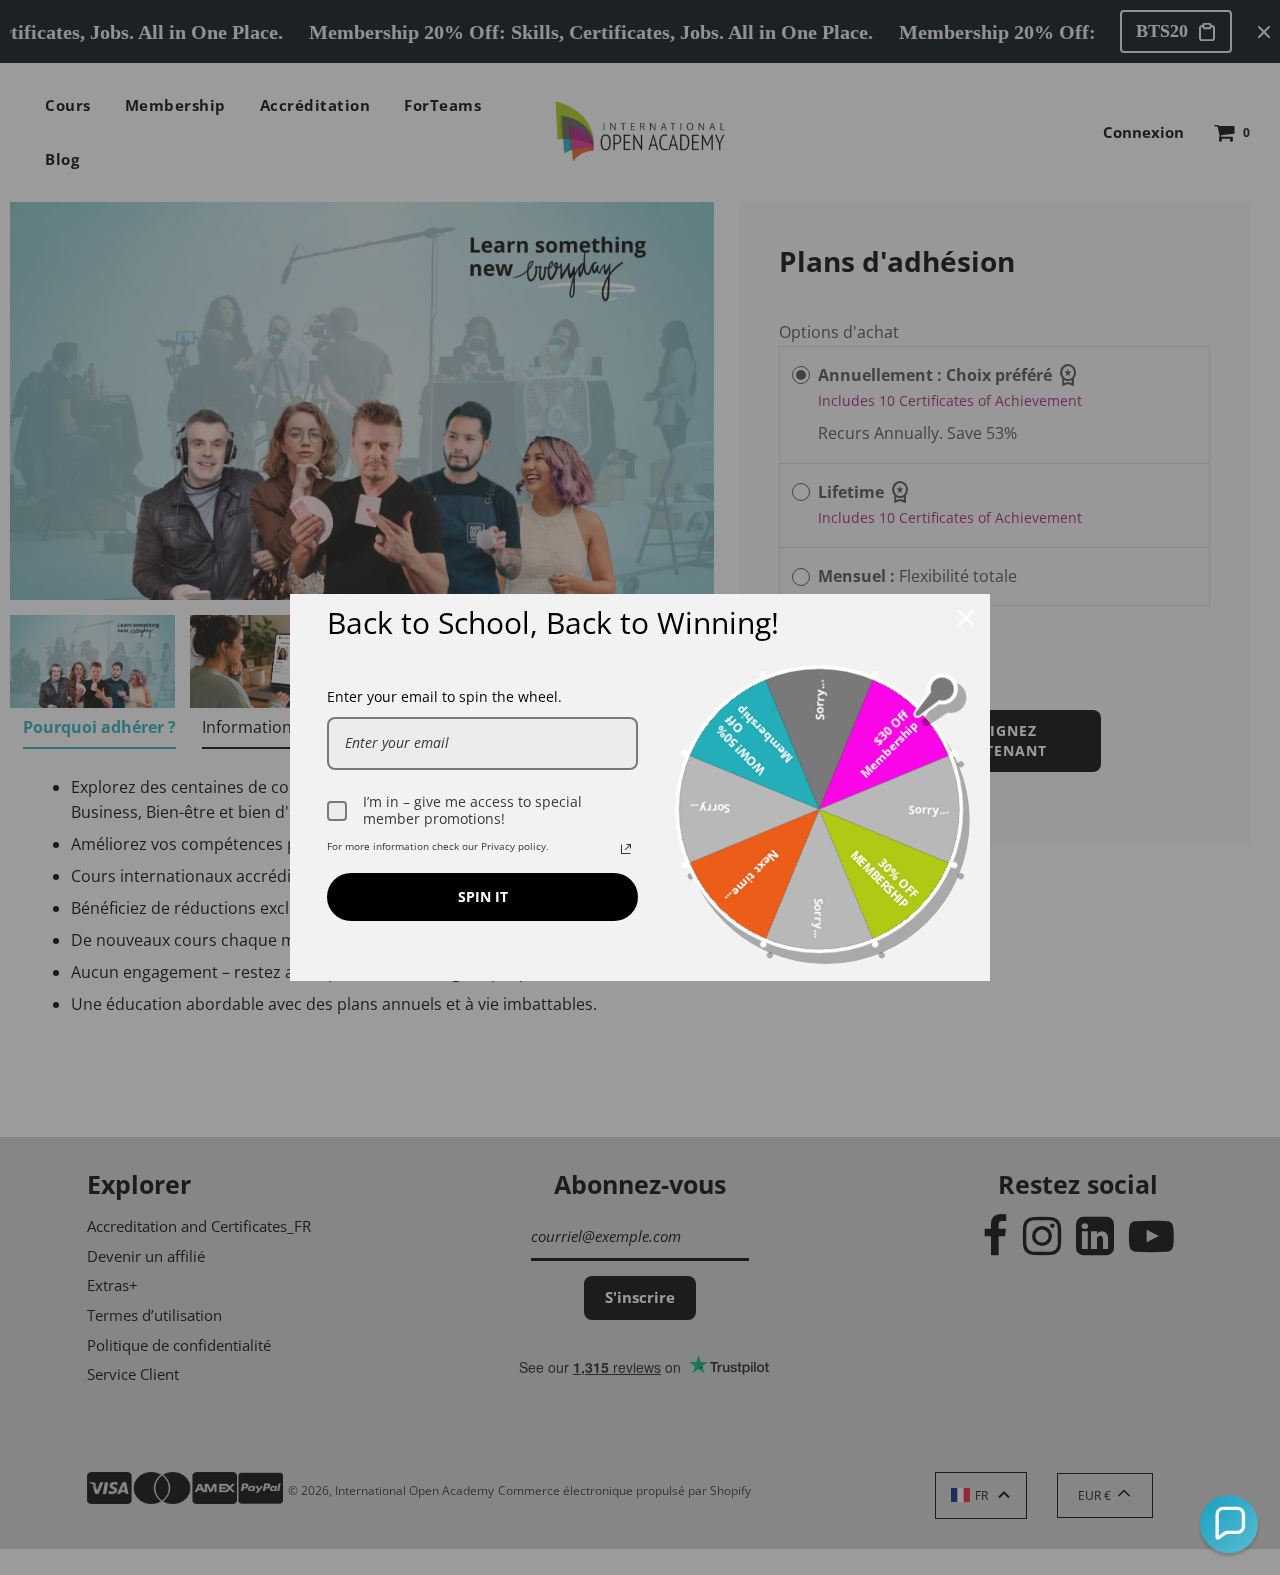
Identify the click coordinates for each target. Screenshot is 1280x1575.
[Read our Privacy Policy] (626, 849)
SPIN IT (483, 896)
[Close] (966, 618)
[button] (1229, 1524)
